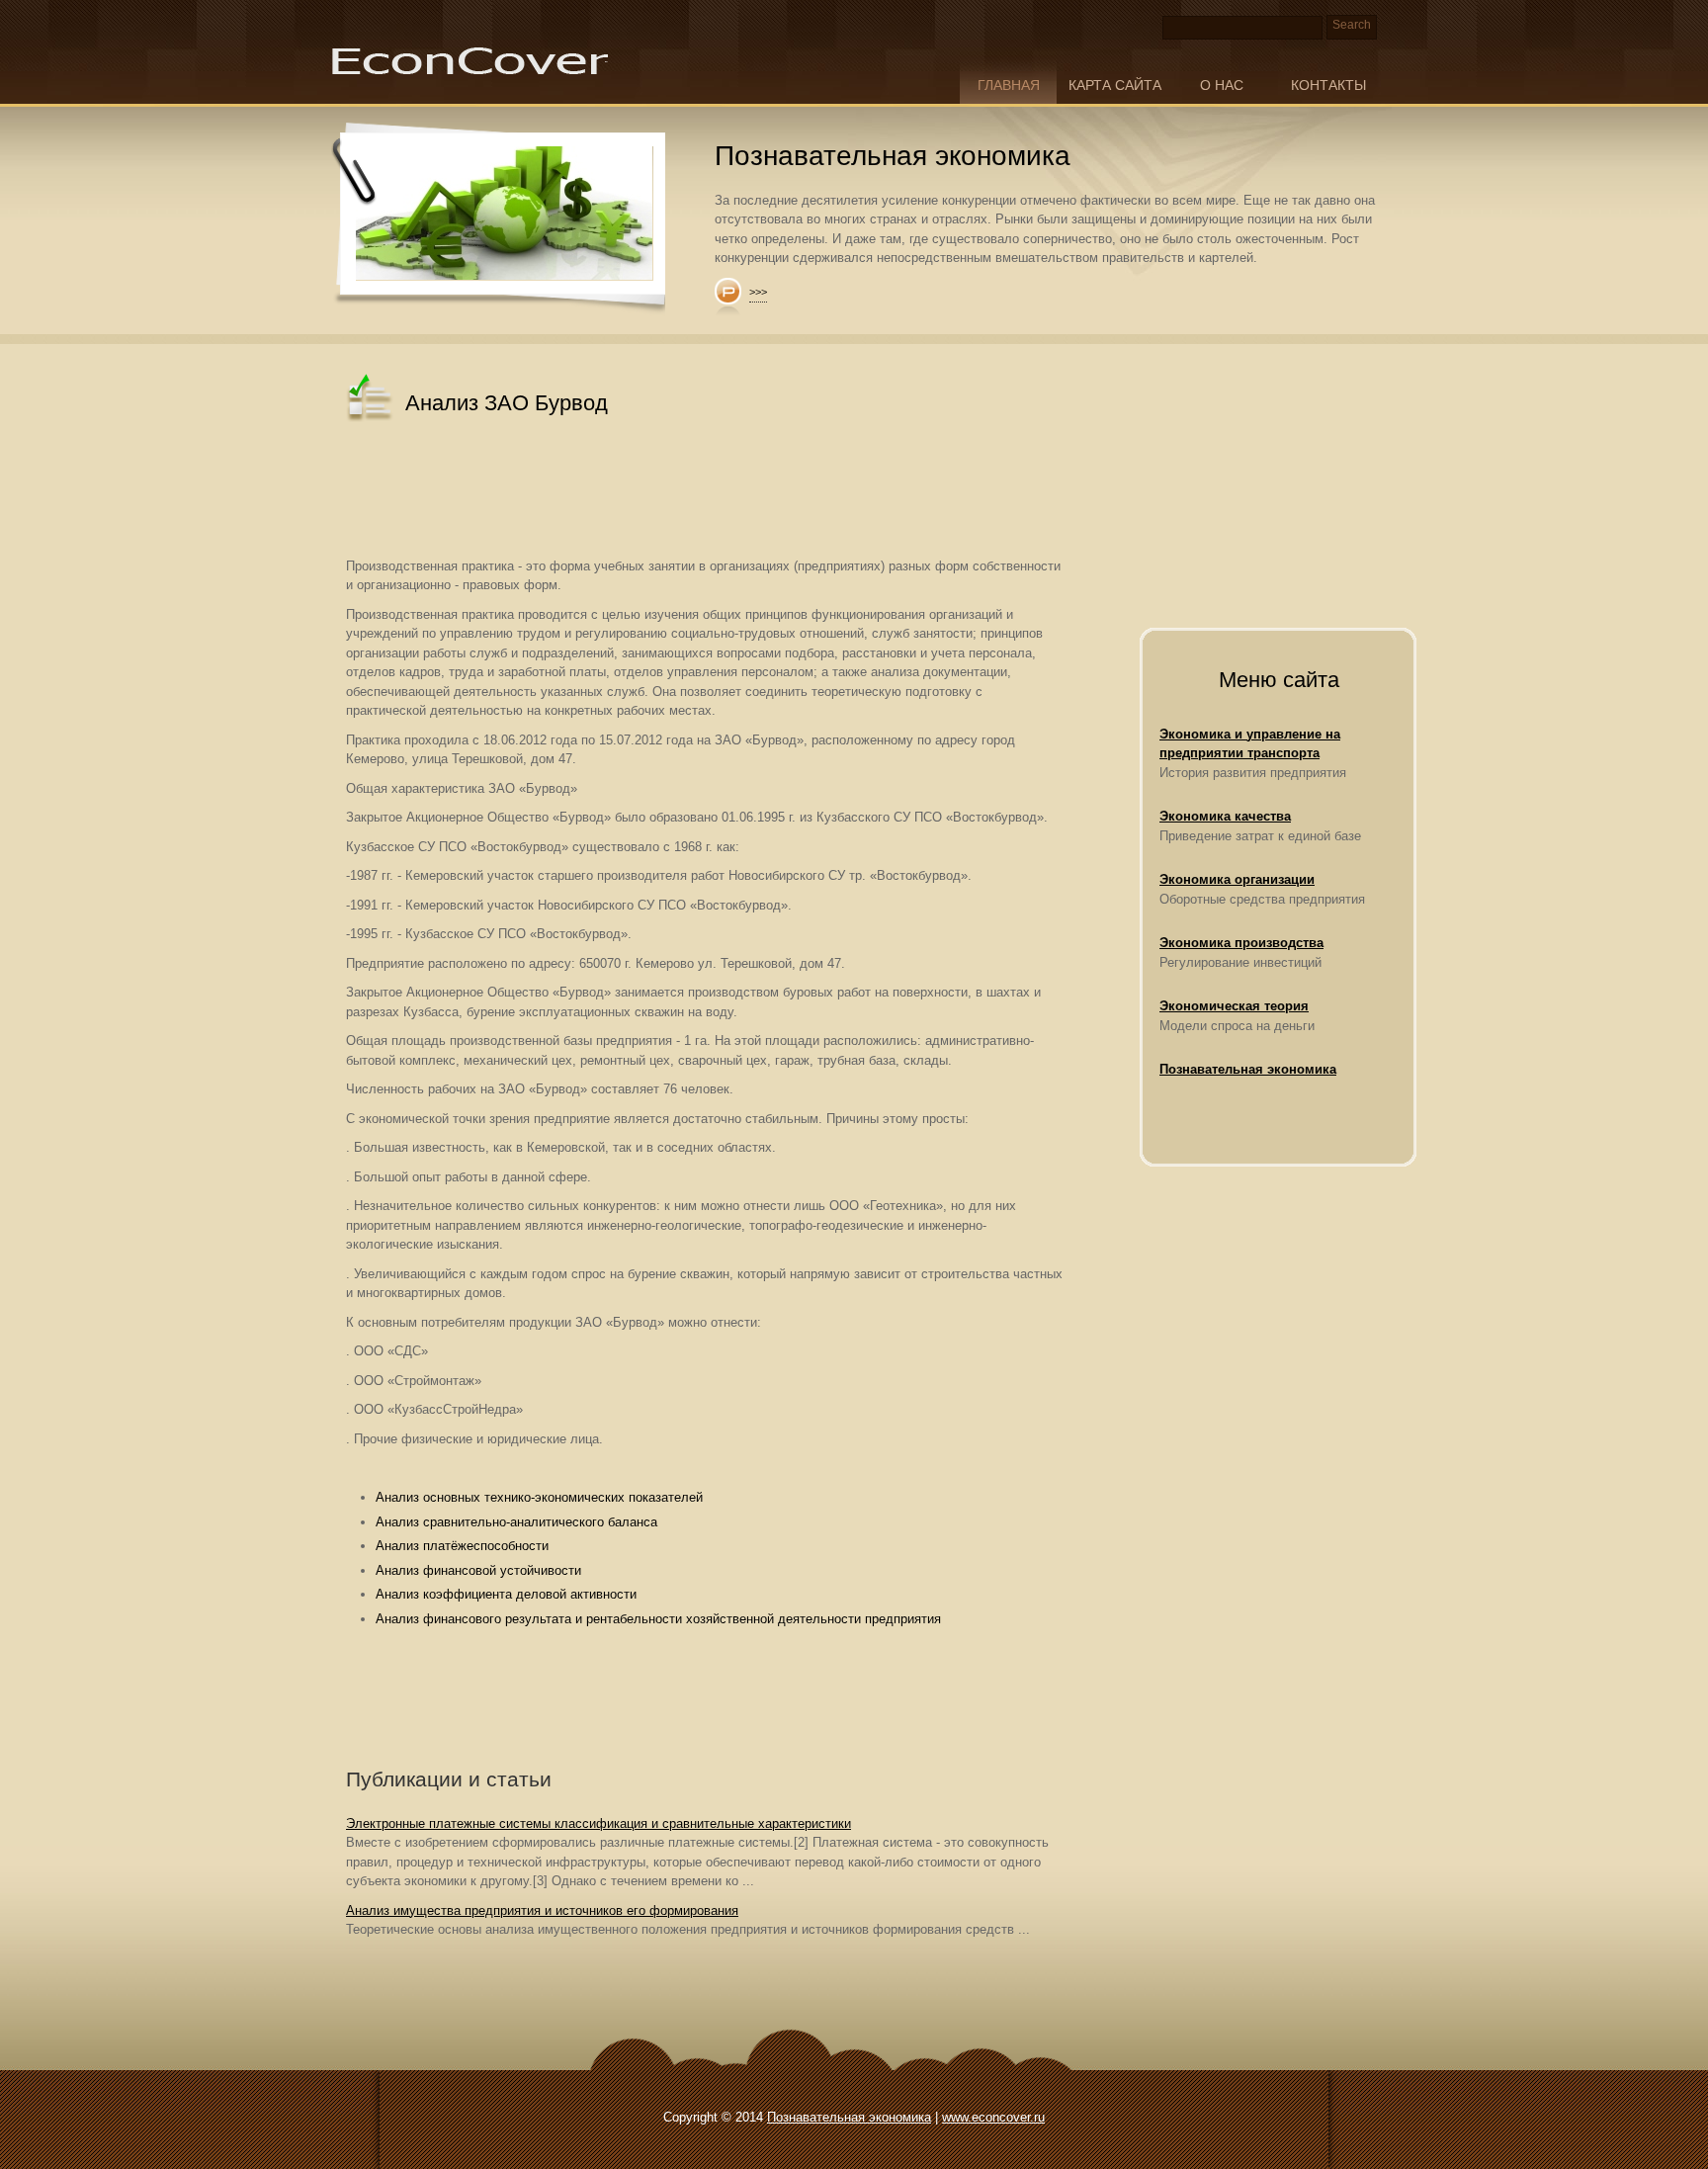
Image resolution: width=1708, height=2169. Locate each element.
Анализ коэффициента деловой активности (506, 1594)
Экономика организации (1237, 879)
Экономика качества (1225, 816)
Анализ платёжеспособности (462, 1546)
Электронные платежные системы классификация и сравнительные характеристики (598, 1823)
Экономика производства (1241, 943)
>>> (758, 292)
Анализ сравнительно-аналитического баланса (516, 1522)
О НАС (1222, 85)
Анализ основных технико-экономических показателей (539, 1497)
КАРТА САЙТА (1115, 85)
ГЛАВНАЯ (1009, 85)
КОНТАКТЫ (1328, 85)
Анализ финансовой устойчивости (478, 1570)
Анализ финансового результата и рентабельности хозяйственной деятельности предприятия (658, 1619)
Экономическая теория (1234, 1006)
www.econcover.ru (993, 2117)
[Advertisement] (706, 492)
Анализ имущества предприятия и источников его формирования (542, 1910)
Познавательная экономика (1248, 1069)
